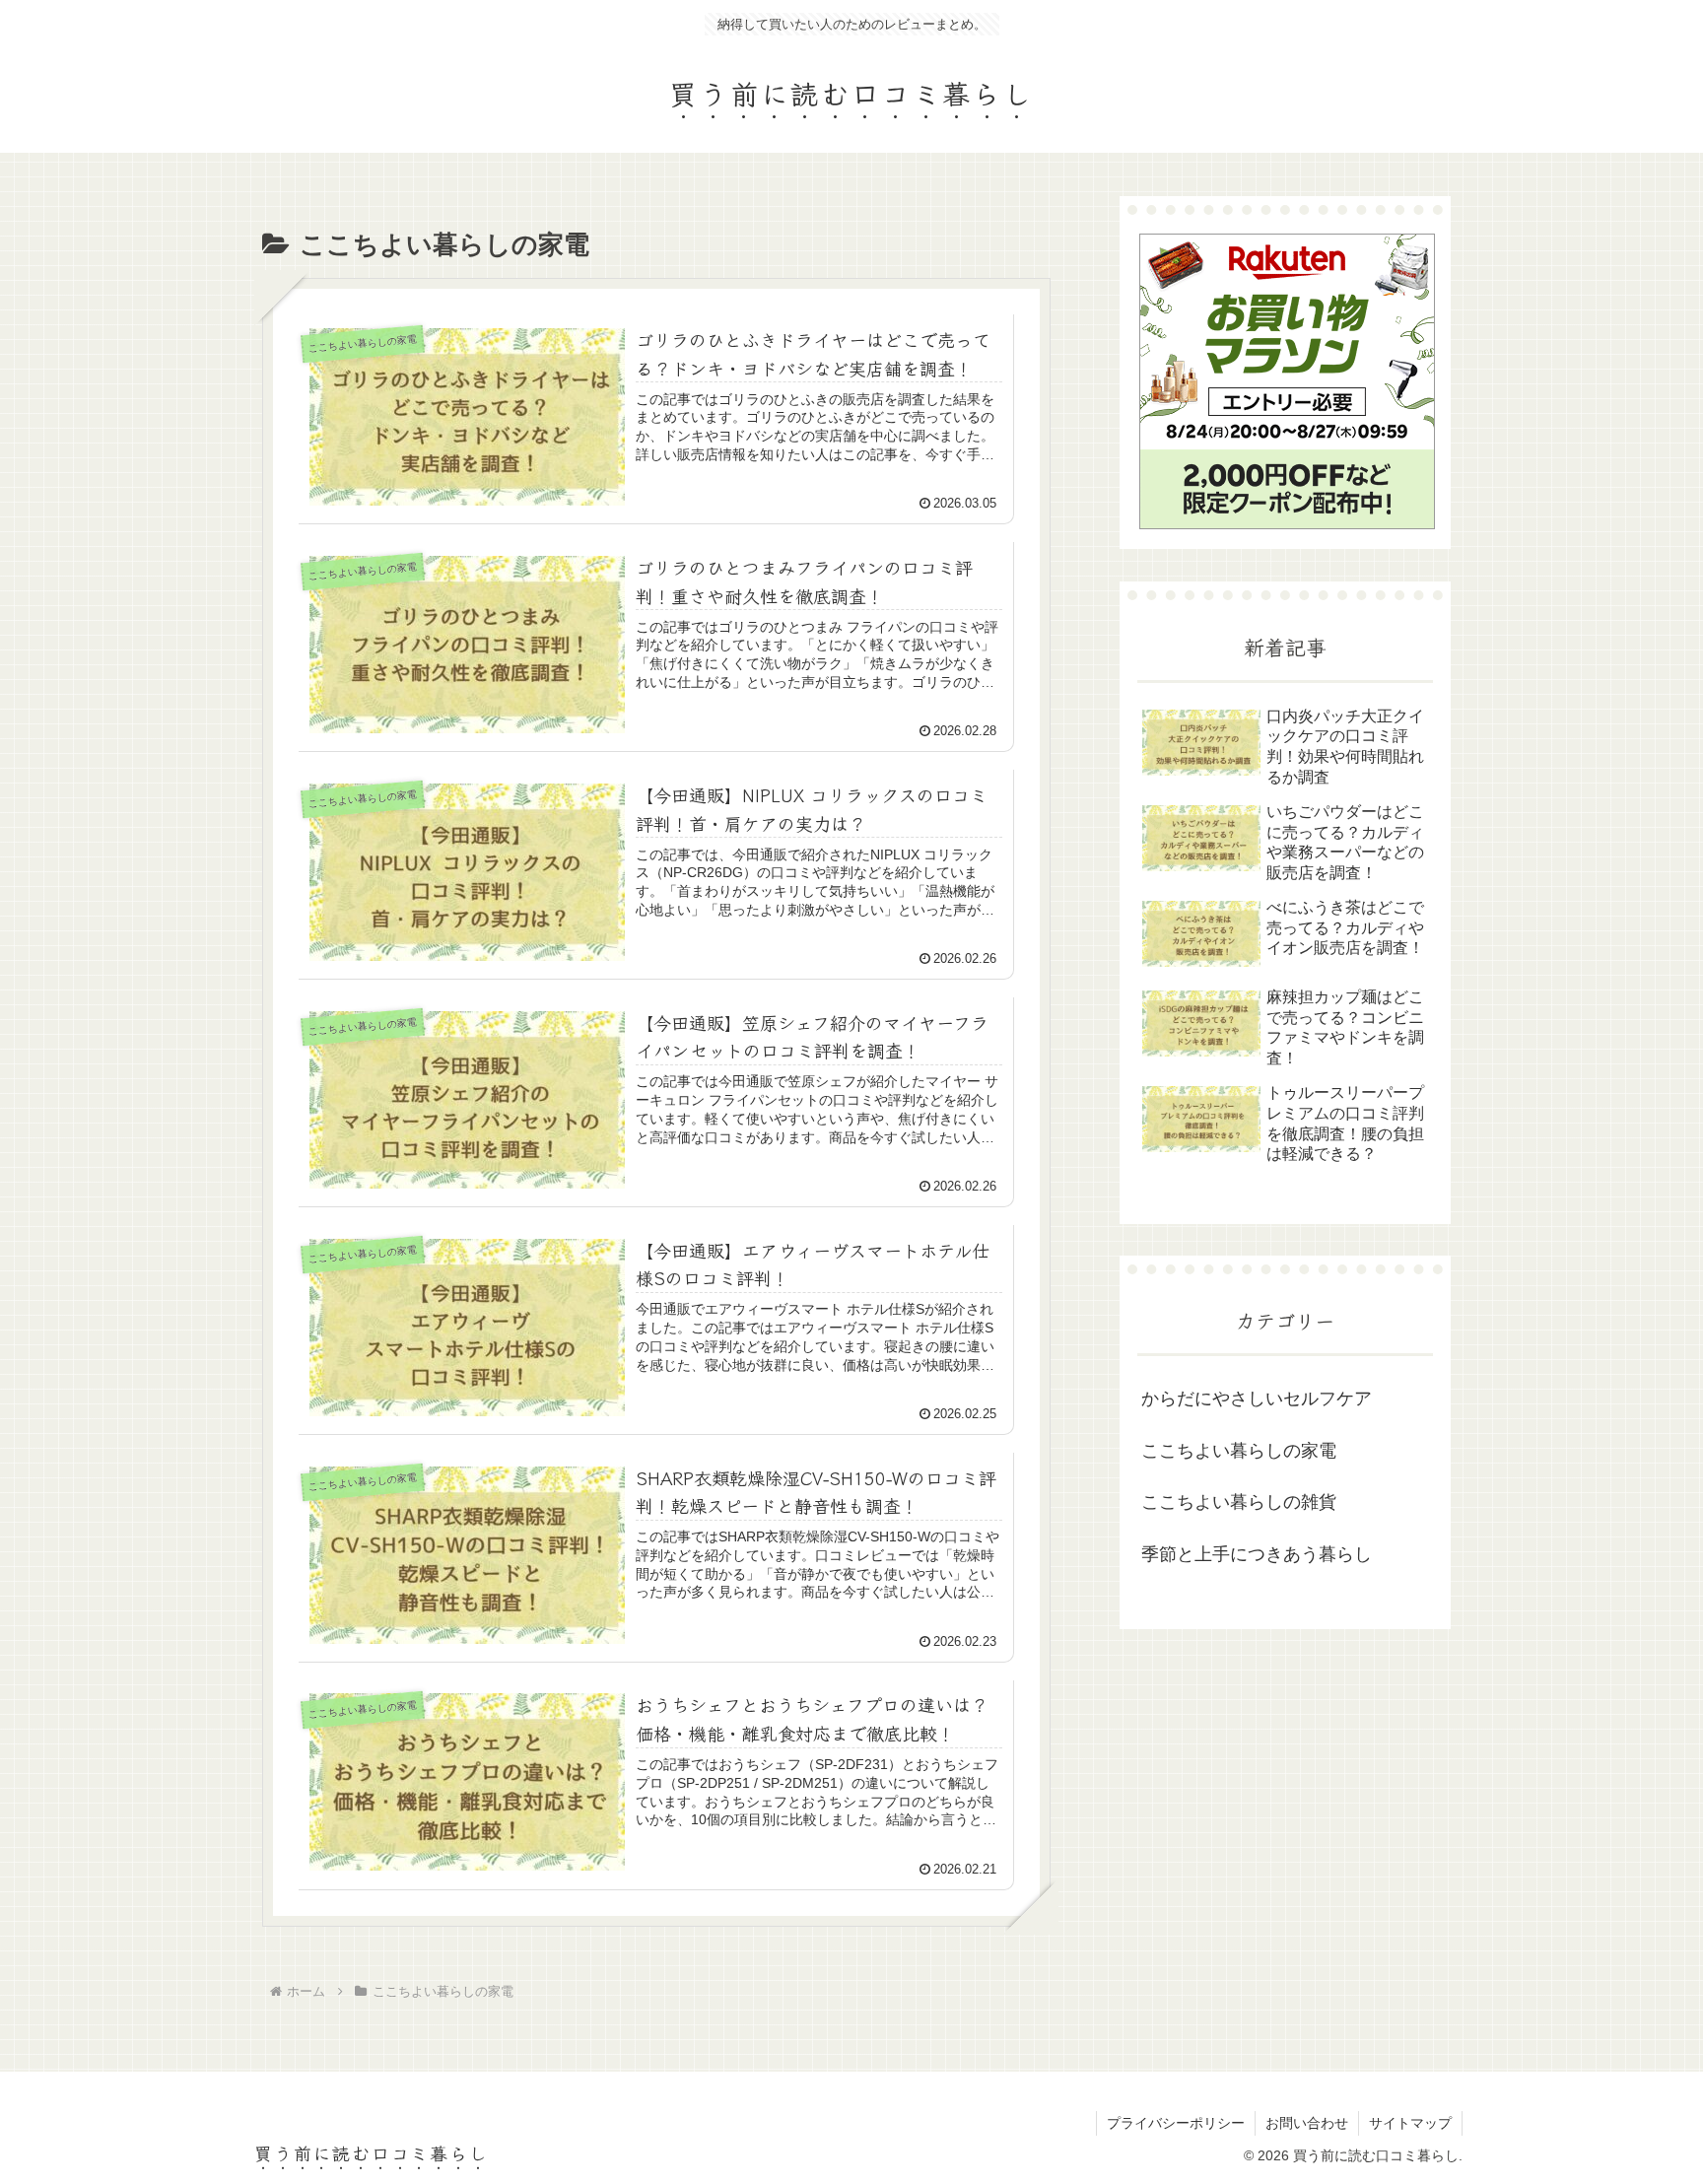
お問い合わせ (1307, 2123)
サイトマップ (1410, 2123)
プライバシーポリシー (1176, 2123)
